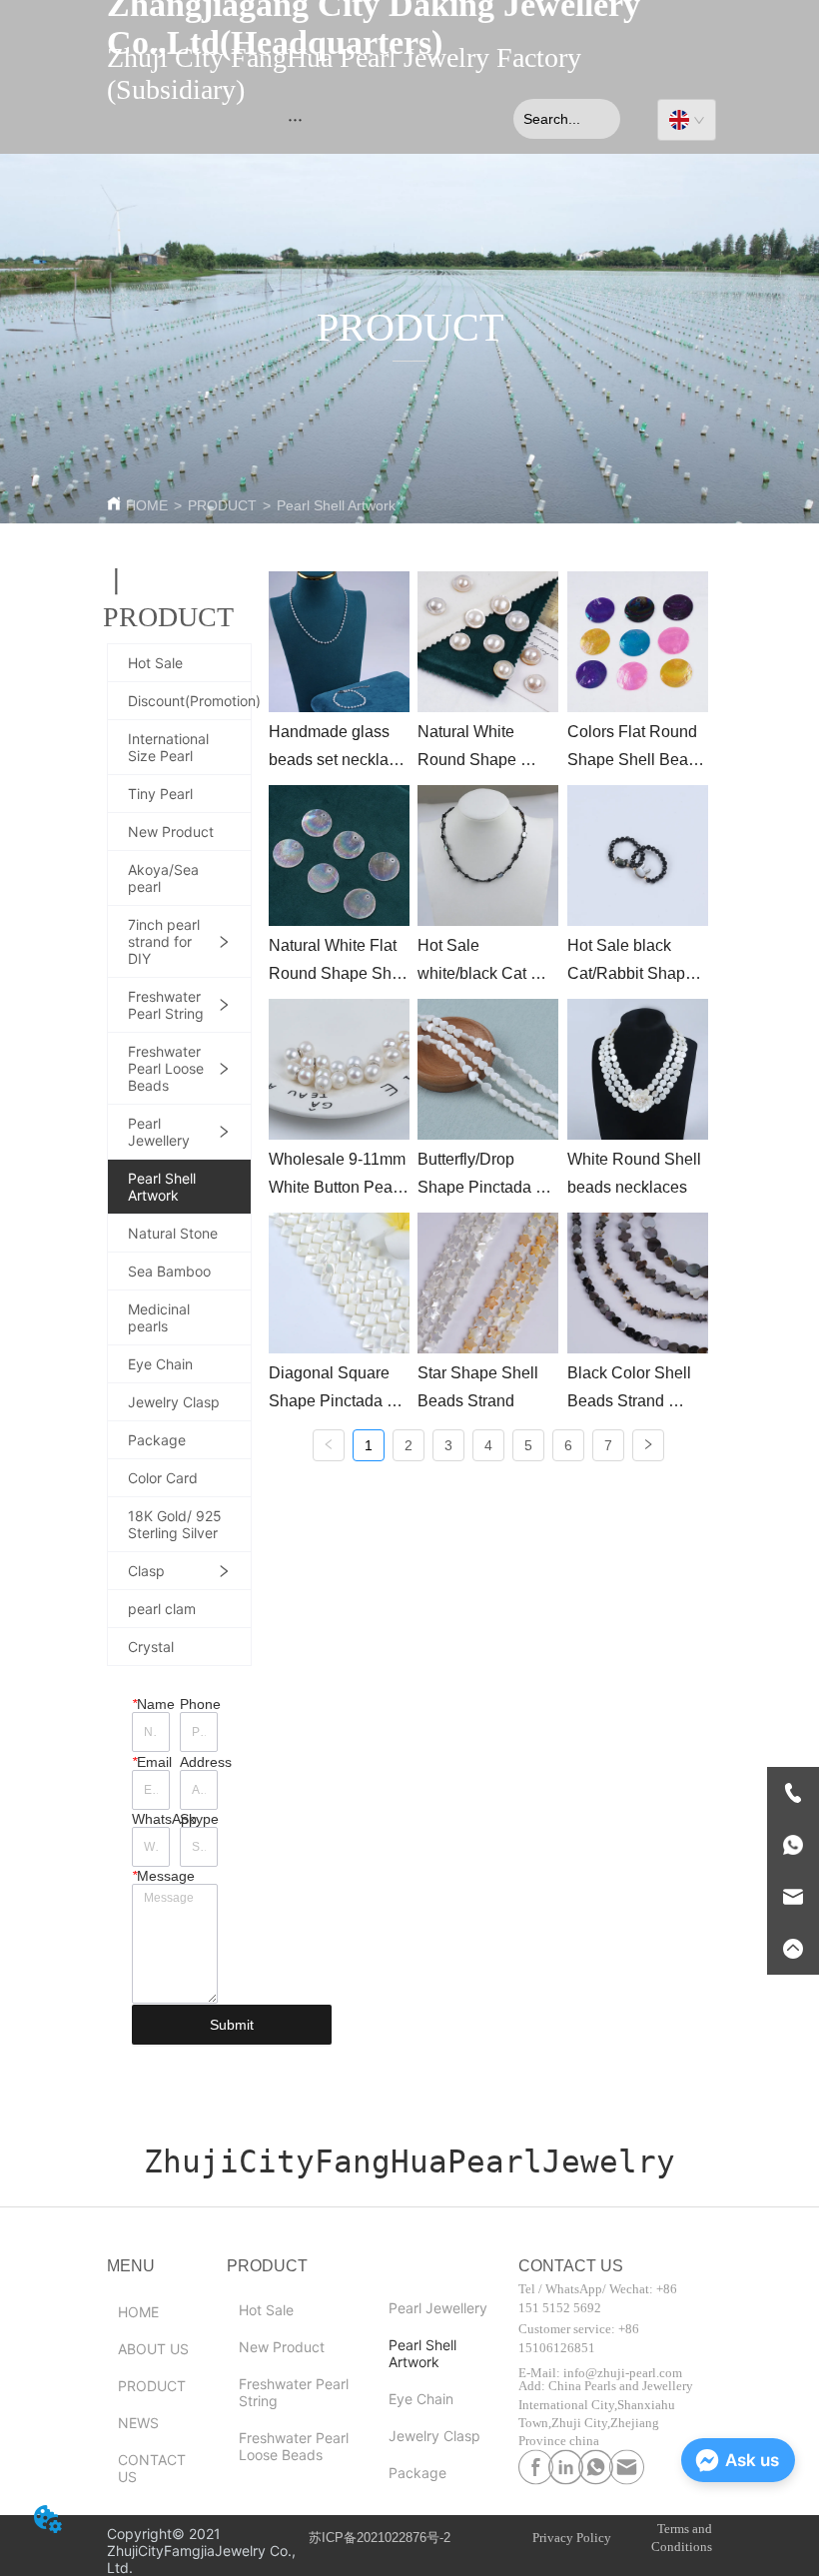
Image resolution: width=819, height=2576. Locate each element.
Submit (232, 2025)
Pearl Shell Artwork (336, 505)
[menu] (295, 119)
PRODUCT (222, 505)
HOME (147, 505)
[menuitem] (295, 119)
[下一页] (648, 1445)
